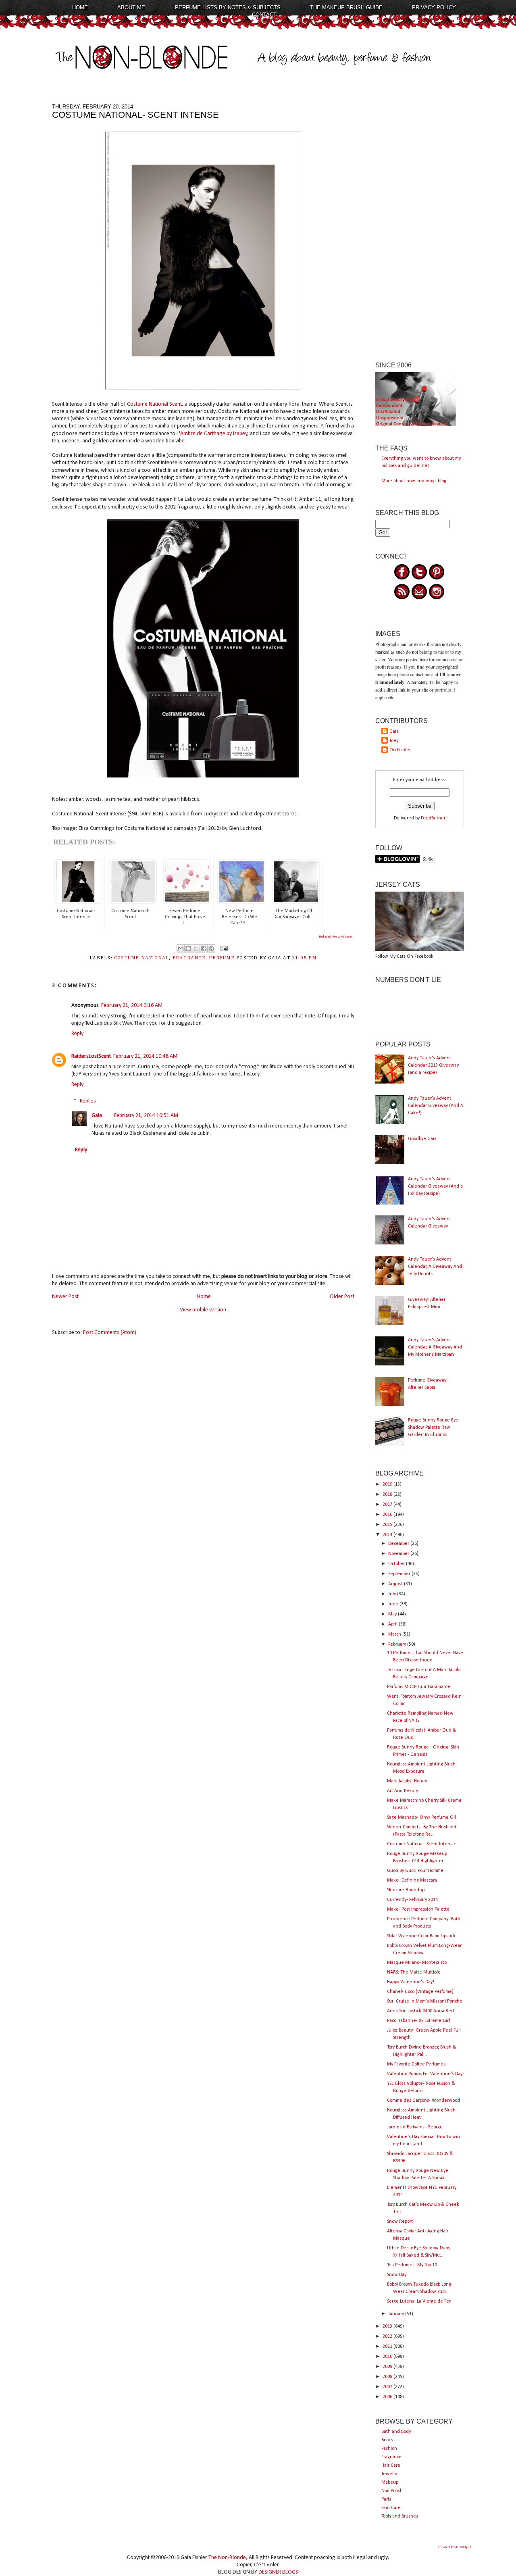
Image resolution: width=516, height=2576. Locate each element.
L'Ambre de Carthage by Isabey (211, 434)
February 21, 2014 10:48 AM (145, 1056)
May (393, 1614)
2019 (388, 1484)
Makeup (390, 2482)
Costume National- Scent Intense (421, 1844)
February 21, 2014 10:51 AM (146, 1116)
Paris (386, 2499)
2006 (388, 2397)
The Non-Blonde (227, 2558)
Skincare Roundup (406, 1890)
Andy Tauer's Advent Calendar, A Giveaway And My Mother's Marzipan (435, 1347)
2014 (388, 1535)
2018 (388, 1494)
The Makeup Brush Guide (346, 7)
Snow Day (397, 2275)
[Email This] (181, 948)
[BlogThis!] (188, 948)
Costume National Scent (154, 404)
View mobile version (203, 1310)
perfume (222, 958)
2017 (388, 1505)
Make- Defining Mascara (412, 1880)
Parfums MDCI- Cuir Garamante (419, 1687)
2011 (388, 2347)
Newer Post (65, 1297)
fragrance (189, 958)
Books (387, 2440)
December (399, 1544)
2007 (388, 2387)
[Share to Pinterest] (211, 948)
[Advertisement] (420, 225)
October (397, 1564)
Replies (88, 1101)
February (398, 1644)
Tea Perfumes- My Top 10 (412, 2265)
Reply (77, 1034)
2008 (388, 2377)
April (393, 1624)
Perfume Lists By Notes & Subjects (228, 7)
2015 (388, 1525)
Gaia (97, 1116)
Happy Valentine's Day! (411, 1982)
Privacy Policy (434, 7)
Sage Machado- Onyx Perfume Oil (421, 1817)
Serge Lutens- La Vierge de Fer (419, 2301)
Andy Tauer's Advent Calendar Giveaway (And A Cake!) (436, 1106)
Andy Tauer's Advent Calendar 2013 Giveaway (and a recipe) (433, 1065)
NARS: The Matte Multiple (414, 1972)
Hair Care (391, 2466)
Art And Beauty (403, 1791)
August (396, 1584)
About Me (131, 7)
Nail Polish (392, 2491)
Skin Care (391, 2508)
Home (80, 7)
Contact (264, 15)
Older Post (342, 1297)
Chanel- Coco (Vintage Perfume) (420, 1992)
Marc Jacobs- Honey (407, 1781)
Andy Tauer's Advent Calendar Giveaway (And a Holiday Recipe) (435, 1186)
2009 (388, 2367)
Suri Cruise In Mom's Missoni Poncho (424, 2001)
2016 (388, 1515)
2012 (388, 2336)
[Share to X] (196, 948)
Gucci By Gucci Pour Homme (415, 1871)
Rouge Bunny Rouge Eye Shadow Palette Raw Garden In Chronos (433, 1428)
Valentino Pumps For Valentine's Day (425, 2074)
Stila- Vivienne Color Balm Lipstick (421, 1936)
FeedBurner (433, 818)
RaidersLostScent (91, 1056)
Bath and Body (396, 2432)
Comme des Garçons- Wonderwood (423, 2101)
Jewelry (389, 2474)
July (393, 1594)
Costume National (142, 958)
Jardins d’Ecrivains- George (415, 2127)
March (395, 1634)
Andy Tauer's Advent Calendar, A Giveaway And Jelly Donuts (435, 1267)
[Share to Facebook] (204, 948)
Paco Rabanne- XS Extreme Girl (418, 2021)
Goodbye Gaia (422, 1139)
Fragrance (391, 2457)
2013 (388, 2326)
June (394, 1604)
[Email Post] (223, 948)
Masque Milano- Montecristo (417, 1963)
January (397, 2314)
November (399, 1554)
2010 (388, 2357)
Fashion (389, 2449)
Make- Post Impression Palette (418, 1909)
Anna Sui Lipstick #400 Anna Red (420, 2011)
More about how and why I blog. (414, 481)
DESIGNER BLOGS (278, 2572)
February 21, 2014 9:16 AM (132, 1006)
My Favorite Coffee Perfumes (416, 2064)
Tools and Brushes (400, 2516)
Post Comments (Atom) (110, 1333)
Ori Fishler (400, 750)
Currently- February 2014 (412, 1900)
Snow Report (400, 2222)
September (400, 1574)
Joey (394, 741)
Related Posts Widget (336, 937)
